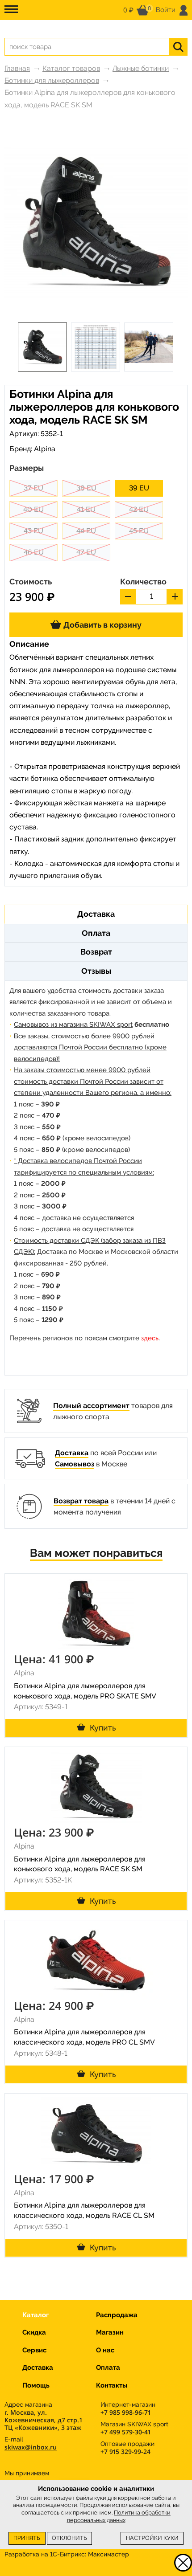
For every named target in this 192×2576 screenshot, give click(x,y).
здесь (150, 1338)
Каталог (35, 2315)
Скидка (34, 2332)
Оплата (108, 2368)
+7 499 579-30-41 (125, 2432)
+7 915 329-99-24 (125, 2451)
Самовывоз (75, 1464)
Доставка (72, 1453)
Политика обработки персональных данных (119, 2516)
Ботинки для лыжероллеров (52, 80)
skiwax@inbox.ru (31, 2447)
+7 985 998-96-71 (125, 2412)
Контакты (112, 2385)
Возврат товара (81, 1501)
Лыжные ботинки (141, 68)
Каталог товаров (71, 68)
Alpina (45, 449)
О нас (105, 2350)
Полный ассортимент (91, 1406)
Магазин (110, 2332)
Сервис (34, 2350)
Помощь (36, 2385)
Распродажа (117, 2315)
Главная (17, 68)
